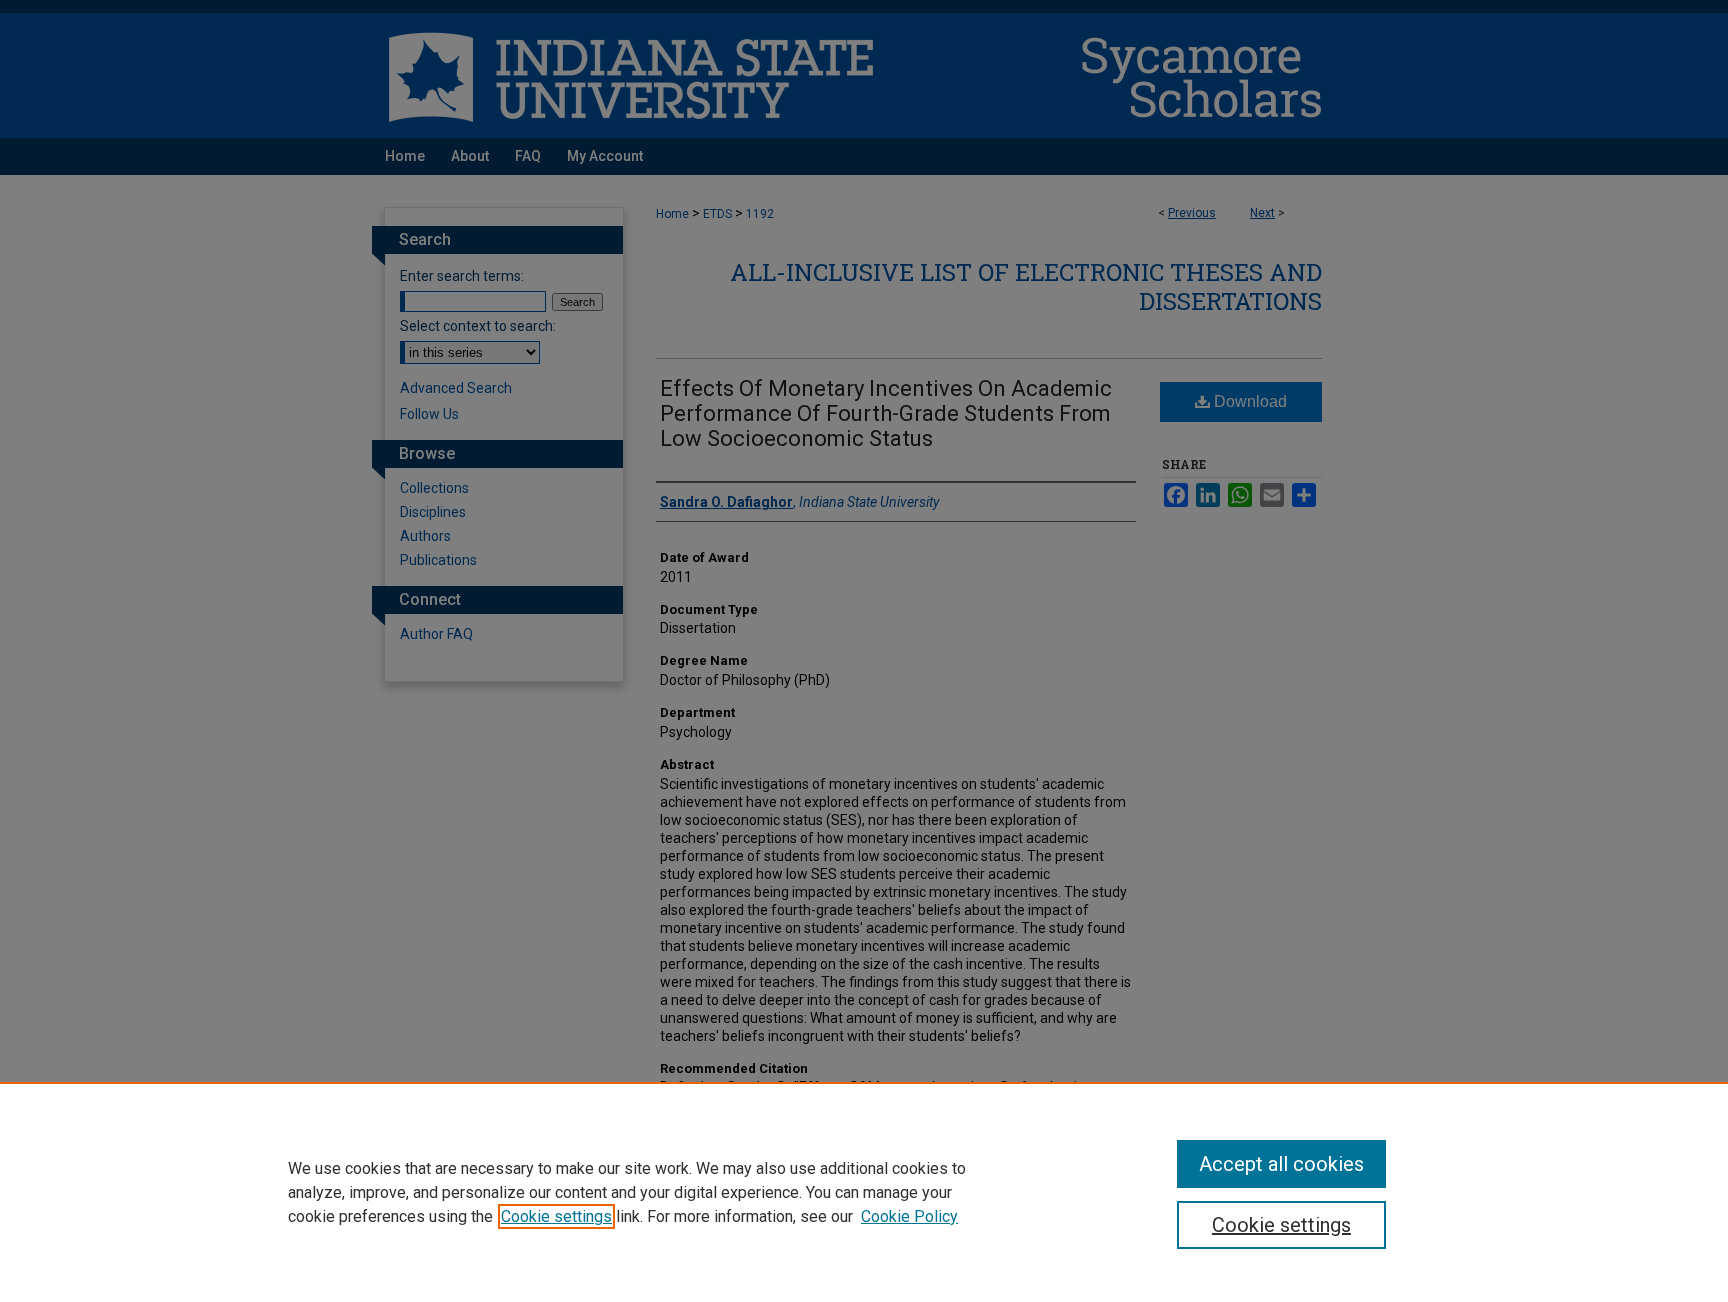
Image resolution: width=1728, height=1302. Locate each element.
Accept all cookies (1281, 1164)
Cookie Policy (909, 1216)
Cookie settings (556, 1216)
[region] (864, 1192)
